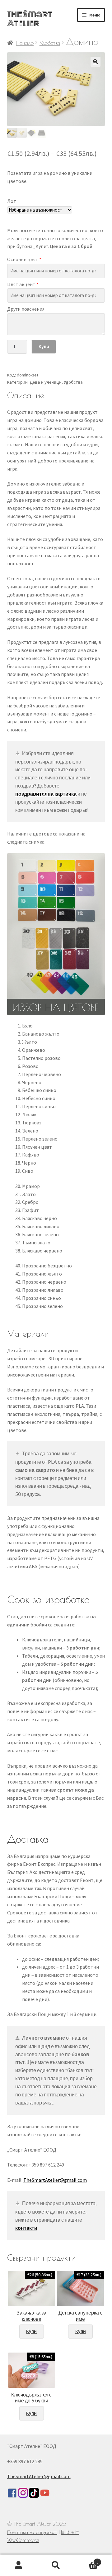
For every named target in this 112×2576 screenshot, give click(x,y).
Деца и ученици (46, 382)
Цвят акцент (23, 284)
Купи (44, 346)
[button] (96, 62)
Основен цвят (24, 259)
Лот (12, 201)
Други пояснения (26, 309)
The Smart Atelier (29, 19)
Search (56, 2565)
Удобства (50, 43)
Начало (25, 43)
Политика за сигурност (32, 2532)
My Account (19, 2565)
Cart (86, 2560)
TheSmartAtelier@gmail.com (55, 2180)
